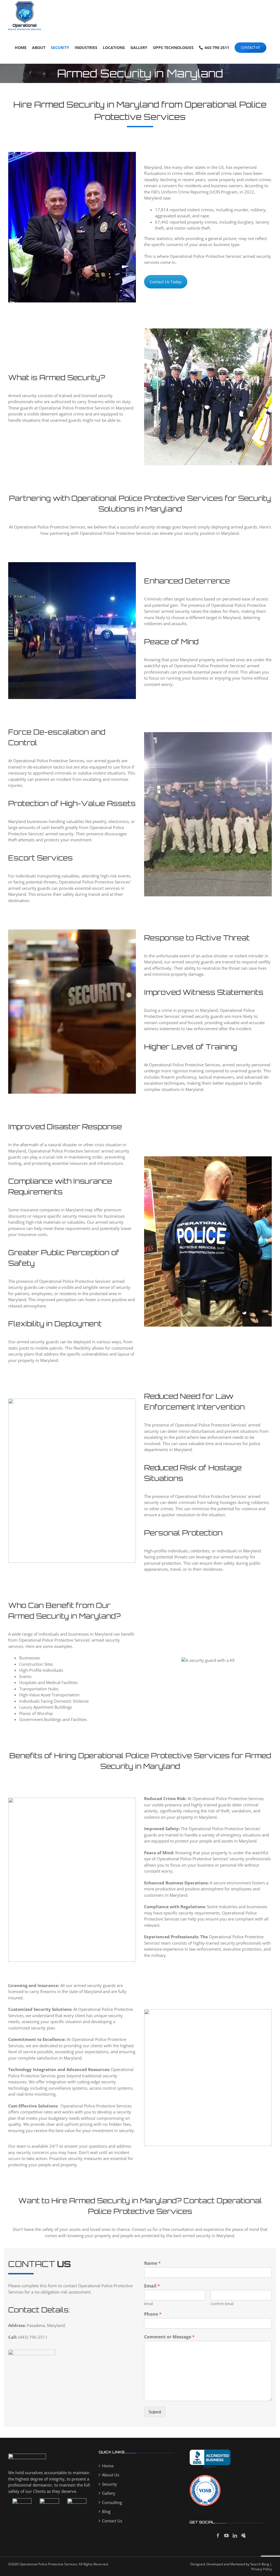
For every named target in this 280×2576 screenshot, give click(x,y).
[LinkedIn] (235, 2535)
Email (152, 2286)
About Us (111, 2475)
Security (110, 2484)
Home (108, 2466)
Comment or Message (169, 2337)
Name (152, 2263)
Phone (153, 2314)
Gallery (109, 2493)
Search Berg (260, 2564)
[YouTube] (226, 2535)
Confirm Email (222, 2304)
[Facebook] (218, 2535)
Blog (106, 2511)
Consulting (112, 2502)
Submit (155, 2412)
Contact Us (112, 2521)
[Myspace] (243, 2535)
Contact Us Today (166, 282)
